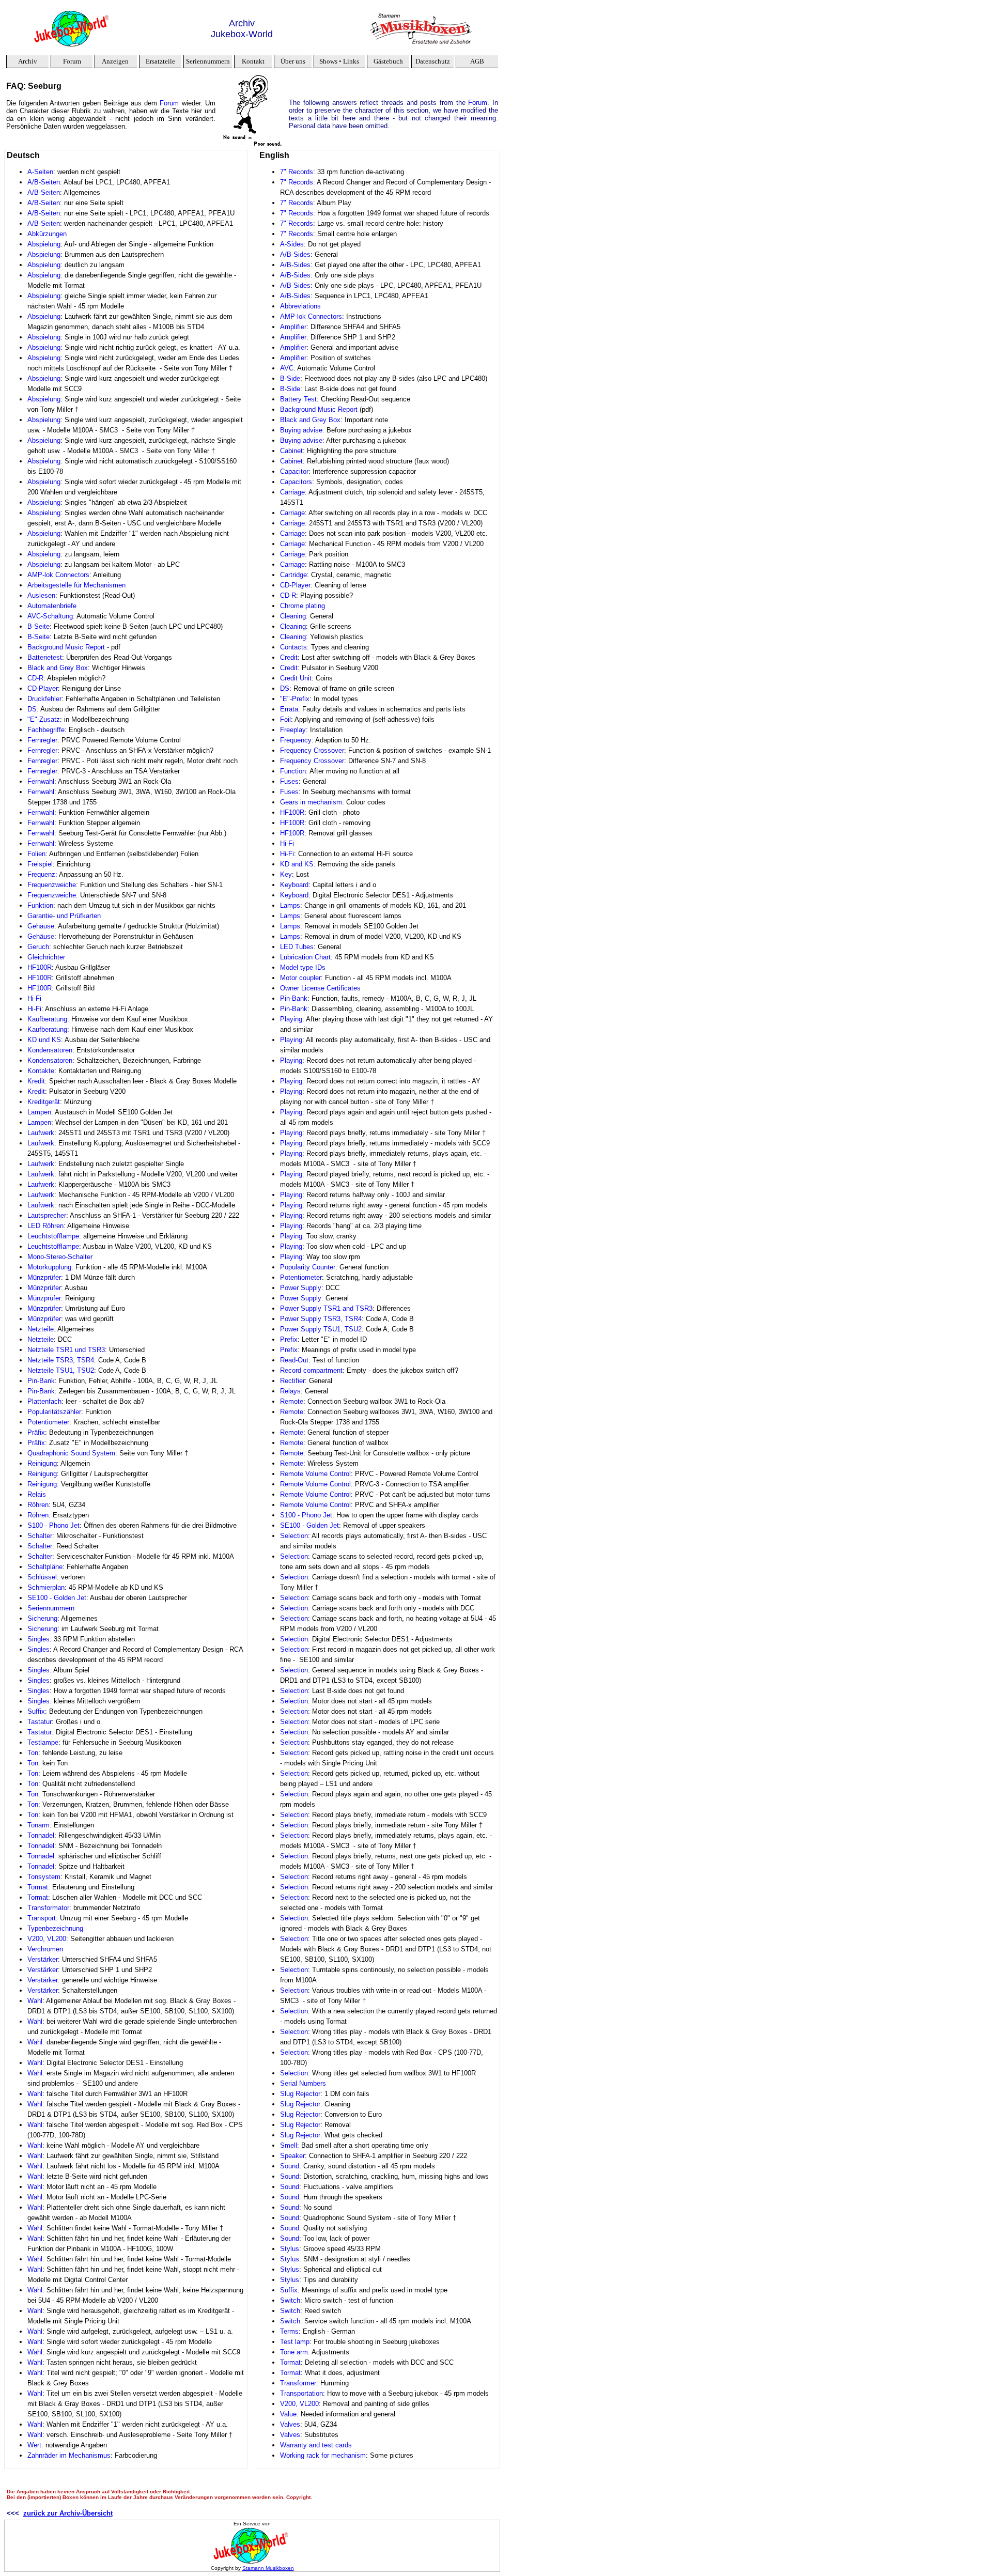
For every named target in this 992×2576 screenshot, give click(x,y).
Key (286, 874)
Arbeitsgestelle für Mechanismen (76, 585)
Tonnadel (41, 1835)
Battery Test (298, 399)
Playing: (292, 1236)
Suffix (36, 1711)
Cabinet (291, 451)
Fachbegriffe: (47, 730)
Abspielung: (45, 254)
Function (293, 771)
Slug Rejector (300, 2094)
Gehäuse (41, 926)
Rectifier (292, 1381)
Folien (36, 854)
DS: (33, 709)
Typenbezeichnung (55, 1928)
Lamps (290, 905)
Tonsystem (44, 1877)
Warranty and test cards (316, 2445)
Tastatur (40, 1722)
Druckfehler (44, 699)
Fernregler (42, 740)
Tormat (38, 1887)
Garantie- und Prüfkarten (64, 916)
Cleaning (293, 616)
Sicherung (42, 1618)
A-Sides (292, 244)
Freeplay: (294, 730)
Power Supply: (303, 1288)
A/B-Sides (295, 254)
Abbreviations (300, 306)
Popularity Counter (308, 1267)
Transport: (43, 1918)
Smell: (290, 2145)
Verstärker (43, 1959)
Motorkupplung (49, 1267)
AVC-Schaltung (50, 616)
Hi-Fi (34, 998)
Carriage (292, 492)
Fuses (289, 781)
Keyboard (294, 885)
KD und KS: (45, 1040)
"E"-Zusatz (44, 719)
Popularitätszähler (54, 1412)
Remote (292, 1401)
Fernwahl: (42, 843)
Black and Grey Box (58, 668)
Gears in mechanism (311, 802)
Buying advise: (302, 430)
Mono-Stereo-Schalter (60, 1257)
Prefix (289, 1339)
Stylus (290, 2249)
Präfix (36, 1432)
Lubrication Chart (305, 957)
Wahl (35, 2001)
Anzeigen (115, 61)
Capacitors (296, 482)
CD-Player (43, 688)
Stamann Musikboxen (268, 2568)
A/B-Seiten (44, 182)
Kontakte (41, 1071)
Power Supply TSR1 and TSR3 (326, 1308)
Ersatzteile (160, 61)
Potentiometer (48, 1422)
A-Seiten (40, 172)
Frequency (296, 740)
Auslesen (41, 595)
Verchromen (45, 1949)
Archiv (28, 61)
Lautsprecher (47, 1215)
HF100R (40, 967)
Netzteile (41, 1329)
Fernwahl (41, 781)
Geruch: (39, 947)
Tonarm (38, 1825)
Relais (37, 1494)
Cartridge (293, 575)
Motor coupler (300, 978)
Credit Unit (296, 678)
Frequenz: (43, 874)
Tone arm (294, 2352)
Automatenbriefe (52, 606)
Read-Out (294, 1360)
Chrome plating (303, 606)
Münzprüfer (44, 1277)
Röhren (38, 1505)
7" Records (297, 172)
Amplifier (293, 327)
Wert (34, 2445)
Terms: (290, 2331)
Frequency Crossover (312, 750)
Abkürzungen (47, 234)
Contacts (293, 647)
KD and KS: (298, 864)
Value (288, 2414)
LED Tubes (297, 947)
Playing (291, 1019)
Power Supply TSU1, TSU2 (321, 1329)
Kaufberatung (47, 1019)
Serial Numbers (303, 2083)
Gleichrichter (46, 957)
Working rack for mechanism (323, 2455)
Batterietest (45, 657)
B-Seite (38, 626)
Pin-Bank (41, 1381)
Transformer (298, 2383)
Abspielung (44, 244)
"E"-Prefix (295, 699)
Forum (72, 61)
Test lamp (295, 2342)
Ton (33, 1753)
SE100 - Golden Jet (57, 1598)
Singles (38, 1639)
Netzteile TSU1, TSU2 (61, 1370)
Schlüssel (42, 1577)
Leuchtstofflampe (53, 1236)
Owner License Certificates (320, 988)
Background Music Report (66, 647)
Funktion (40, 905)
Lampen (39, 1112)
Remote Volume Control (315, 1474)
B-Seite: (40, 637)
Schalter (40, 1536)
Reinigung (42, 1463)
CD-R (35, 678)
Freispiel (40, 864)
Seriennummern (51, 1608)
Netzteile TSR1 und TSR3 (66, 1350)
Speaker (292, 2156)
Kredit (36, 1081)
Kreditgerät (44, 1102)
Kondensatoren (50, 1050)
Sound (290, 2176)
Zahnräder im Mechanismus (69, 2455)
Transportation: (303, 2393)
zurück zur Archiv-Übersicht (68, 2513)
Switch (290, 2300)
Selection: (295, 2032)
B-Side (290, 378)
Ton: (34, 1773)
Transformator (48, 1908)
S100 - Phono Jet (53, 1525)
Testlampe (43, 1742)
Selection (294, 1536)
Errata (289, 709)
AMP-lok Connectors (58, 575)
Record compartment (311, 1370)
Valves (290, 2424)
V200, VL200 (47, 1939)
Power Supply (301, 1298)
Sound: (291, 2166)
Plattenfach (44, 1401)
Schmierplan (46, 1587)
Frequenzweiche (52, 885)
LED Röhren (45, 1226)
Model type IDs (303, 967)
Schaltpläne (45, 1567)
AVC (287, 368)
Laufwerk (41, 1133)
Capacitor (294, 471)
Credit (289, 657)
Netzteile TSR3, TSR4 (61, 1360)
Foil (285, 719)
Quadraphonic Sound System (71, 1453)
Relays (290, 1391)
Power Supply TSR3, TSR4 (321, 1319)
